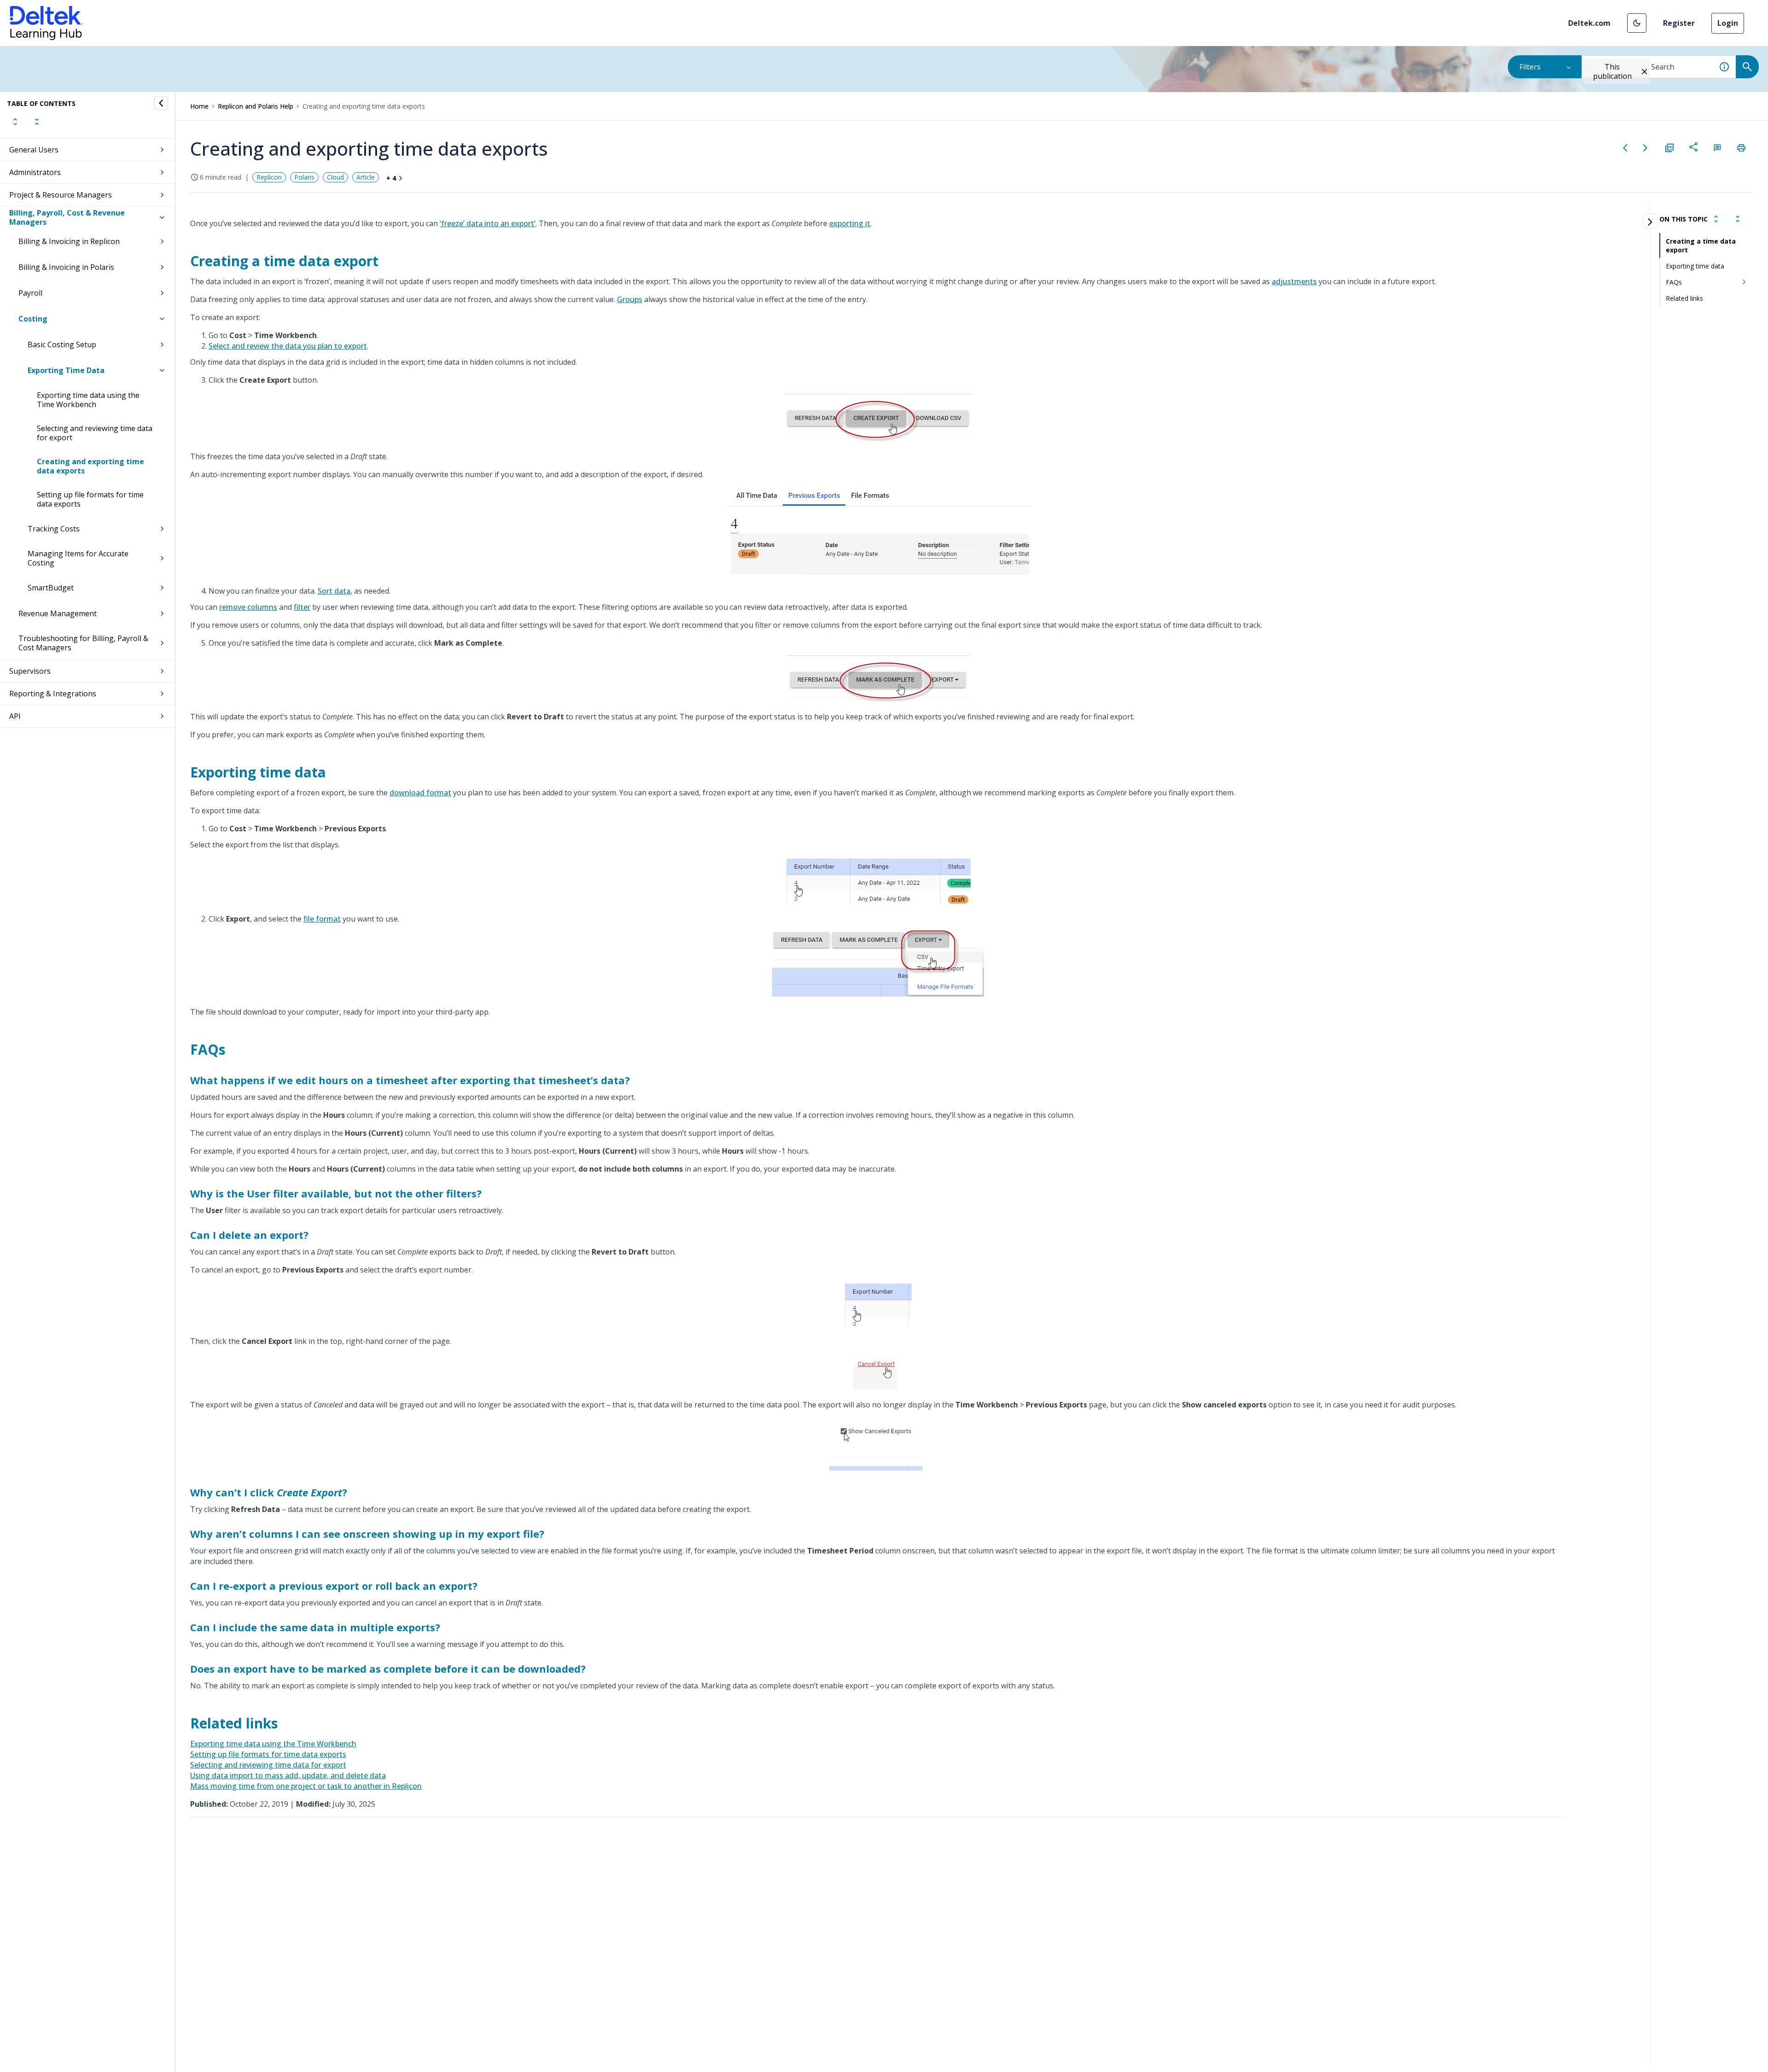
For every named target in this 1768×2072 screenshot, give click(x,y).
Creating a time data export (1701, 245)
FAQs (1674, 282)
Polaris (304, 177)
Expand (15, 122)
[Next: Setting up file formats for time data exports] (1646, 148)
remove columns (248, 607)
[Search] (1747, 67)
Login (1728, 23)
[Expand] (1716, 219)
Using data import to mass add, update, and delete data (288, 1775)
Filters (1530, 67)
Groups (630, 299)
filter (302, 607)
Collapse (37, 122)
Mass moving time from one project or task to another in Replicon (306, 1786)
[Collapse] (1738, 219)
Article (366, 177)
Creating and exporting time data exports (90, 466)
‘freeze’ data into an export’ (488, 223)
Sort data (334, 591)
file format (322, 919)
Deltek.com (1589, 23)
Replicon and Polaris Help (256, 106)
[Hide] (161, 103)
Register (1679, 23)
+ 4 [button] (391, 178)
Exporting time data (1695, 266)
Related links (1684, 298)
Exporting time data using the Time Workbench (88, 400)
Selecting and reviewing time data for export (95, 433)
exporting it (850, 223)
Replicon (269, 177)
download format (420, 793)
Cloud (335, 177)
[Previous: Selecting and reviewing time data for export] (1625, 148)
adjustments (1294, 281)
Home (199, 106)
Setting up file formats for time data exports (90, 499)
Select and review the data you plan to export (288, 346)
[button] (1637, 23)
